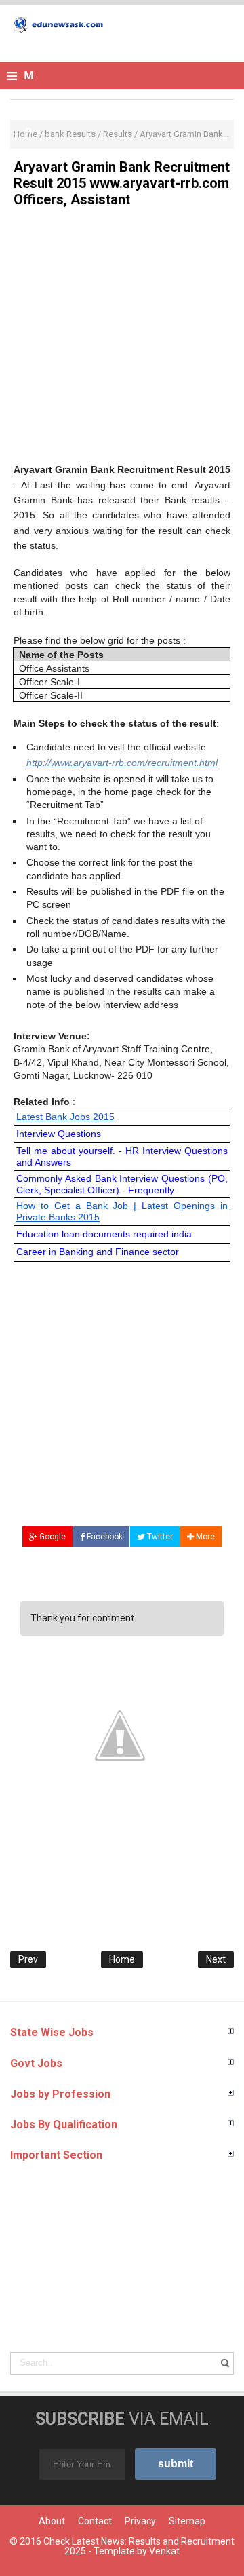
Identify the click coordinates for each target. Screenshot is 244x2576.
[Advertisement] (122, 340)
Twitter (159, 1537)
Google (52, 1537)
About (52, 2521)
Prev (28, 1959)
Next (216, 1959)
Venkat (164, 2551)
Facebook (104, 1537)
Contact (95, 2521)
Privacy (140, 2521)
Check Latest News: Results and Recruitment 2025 (139, 2546)
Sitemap (187, 2521)
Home (122, 1959)
